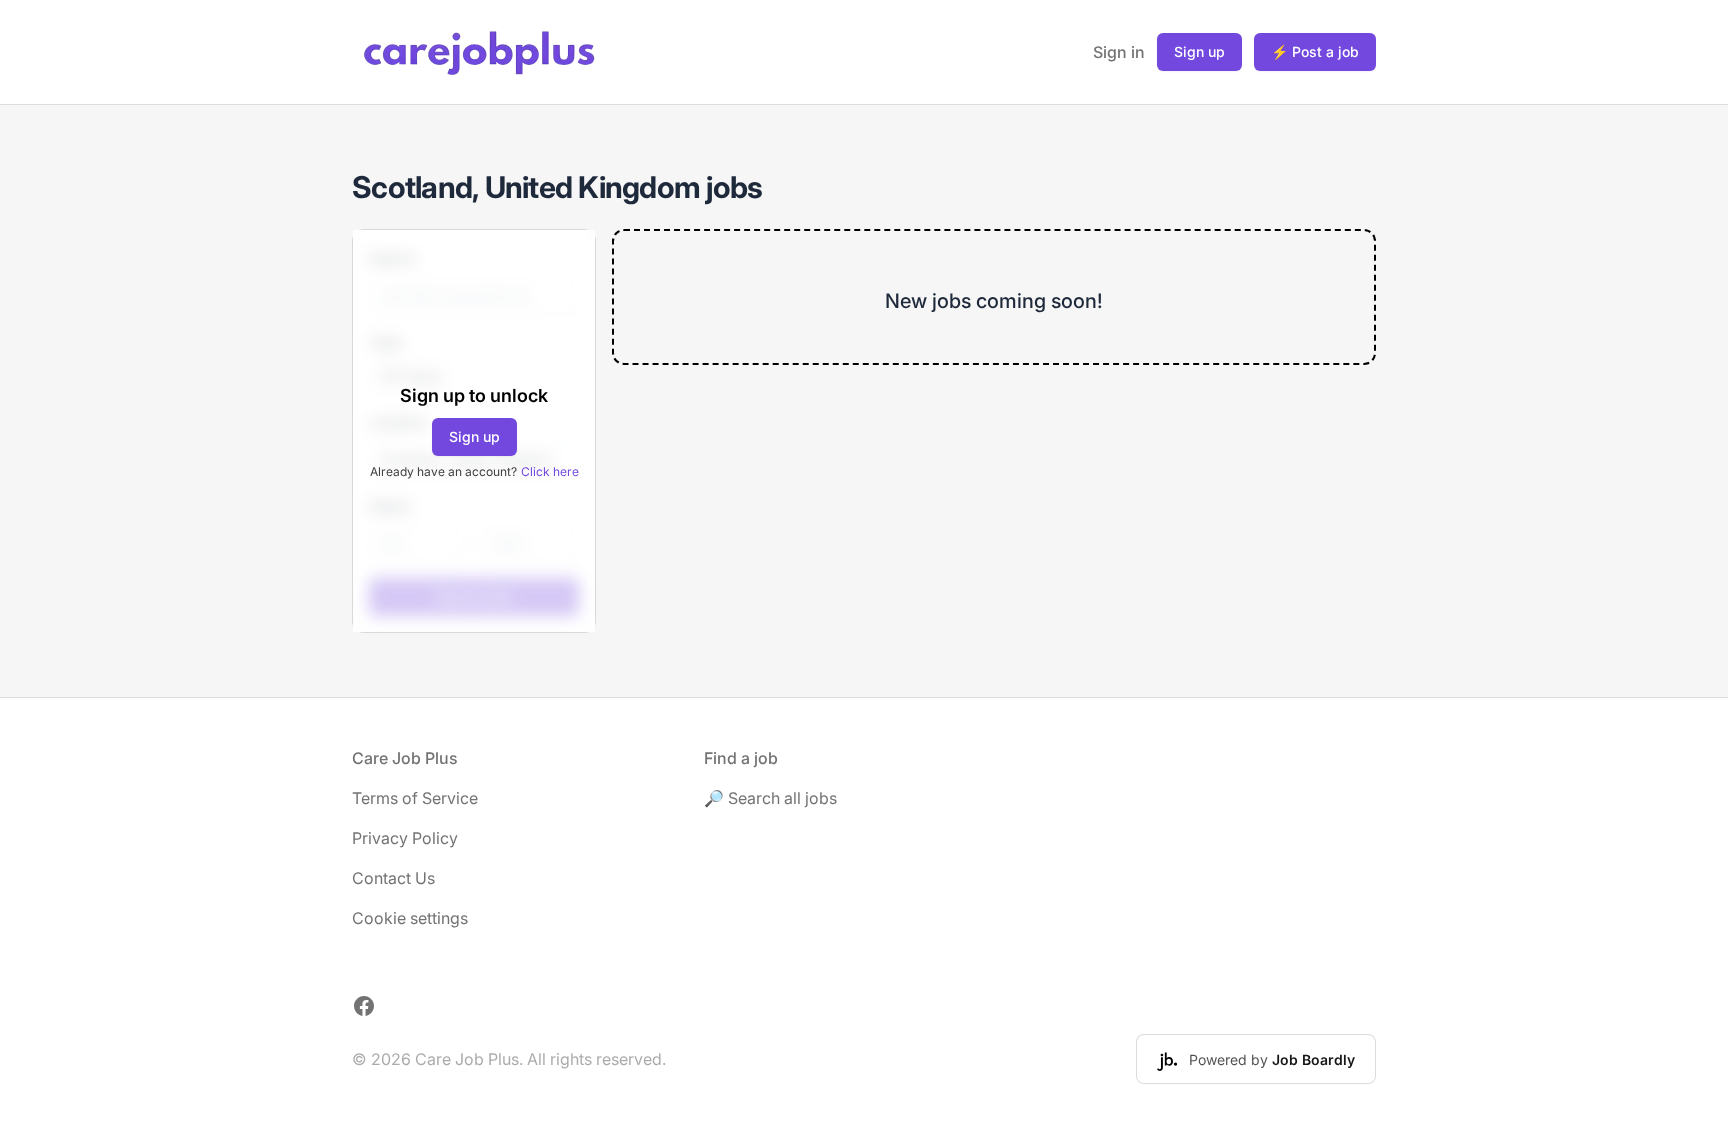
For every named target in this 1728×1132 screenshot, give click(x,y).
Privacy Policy (405, 838)
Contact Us (393, 878)
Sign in (1119, 52)
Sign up (1199, 51)
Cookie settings (410, 918)
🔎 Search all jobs (770, 798)
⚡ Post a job (1315, 51)
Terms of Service (415, 798)
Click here (550, 471)
